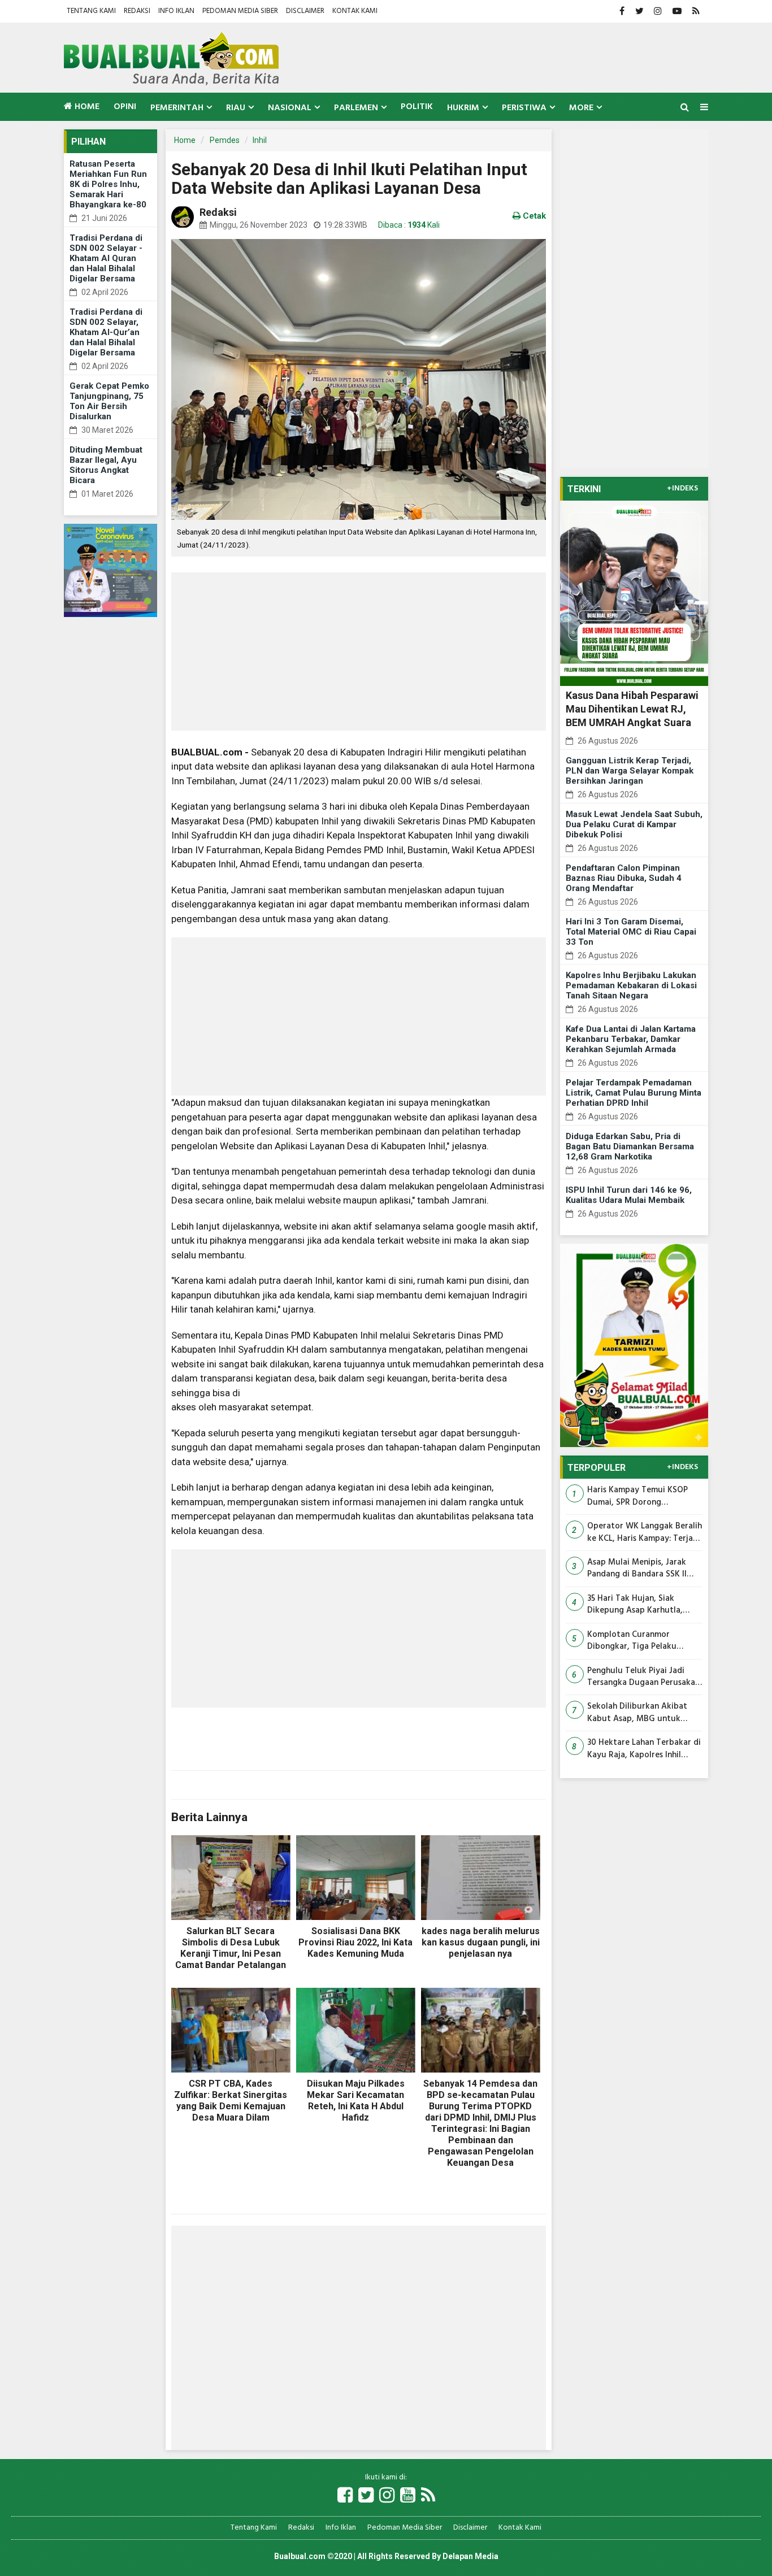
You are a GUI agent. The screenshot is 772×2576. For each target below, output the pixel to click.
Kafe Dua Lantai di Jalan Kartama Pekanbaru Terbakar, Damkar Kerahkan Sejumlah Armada (631, 1039)
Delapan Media (470, 2556)
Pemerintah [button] (177, 108)
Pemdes (225, 140)
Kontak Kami (355, 11)
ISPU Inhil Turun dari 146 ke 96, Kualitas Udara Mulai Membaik (629, 1195)
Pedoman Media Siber (240, 11)
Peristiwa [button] (524, 108)
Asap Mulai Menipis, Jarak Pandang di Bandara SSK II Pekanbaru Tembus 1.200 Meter (637, 1569)
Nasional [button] (290, 108)
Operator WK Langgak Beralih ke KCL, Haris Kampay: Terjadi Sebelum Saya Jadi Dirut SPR (645, 1533)
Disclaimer (305, 11)
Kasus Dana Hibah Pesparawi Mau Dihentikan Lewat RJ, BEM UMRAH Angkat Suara (632, 709)
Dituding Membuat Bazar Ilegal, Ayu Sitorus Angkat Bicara (106, 465)
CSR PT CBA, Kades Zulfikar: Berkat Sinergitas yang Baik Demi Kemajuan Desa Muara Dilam (231, 2101)
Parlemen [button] (356, 108)
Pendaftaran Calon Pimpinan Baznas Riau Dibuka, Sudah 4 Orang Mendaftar (624, 878)
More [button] (581, 108)
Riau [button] (236, 108)
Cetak (533, 216)
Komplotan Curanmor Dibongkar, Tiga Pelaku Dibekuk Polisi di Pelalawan (639, 1641)
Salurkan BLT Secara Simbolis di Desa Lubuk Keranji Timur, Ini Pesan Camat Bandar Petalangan (231, 1948)
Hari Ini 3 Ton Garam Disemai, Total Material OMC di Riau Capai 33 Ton (631, 932)
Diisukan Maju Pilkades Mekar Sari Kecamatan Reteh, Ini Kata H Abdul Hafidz (356, 2101)
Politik (417, 107)
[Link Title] (345, 2496)
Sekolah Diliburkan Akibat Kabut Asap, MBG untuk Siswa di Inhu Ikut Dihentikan (643, 1713)
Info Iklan (176, 11)
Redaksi (137, 11)
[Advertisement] (359, 651)
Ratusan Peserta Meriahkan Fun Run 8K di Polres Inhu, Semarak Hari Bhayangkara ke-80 (108, 184)
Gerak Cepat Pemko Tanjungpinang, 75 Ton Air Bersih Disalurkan (109, 401)
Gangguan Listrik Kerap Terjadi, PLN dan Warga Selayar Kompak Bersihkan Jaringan (630, 771)
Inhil (260, 140)
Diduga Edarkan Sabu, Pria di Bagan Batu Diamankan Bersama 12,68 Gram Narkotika (630, 1146)
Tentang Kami (91, 11)
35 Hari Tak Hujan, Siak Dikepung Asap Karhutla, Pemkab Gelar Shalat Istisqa (641, 1605)
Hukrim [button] (463, 108)
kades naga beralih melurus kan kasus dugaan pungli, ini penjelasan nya (481, 1942)
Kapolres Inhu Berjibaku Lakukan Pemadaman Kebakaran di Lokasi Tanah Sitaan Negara (631, 985)
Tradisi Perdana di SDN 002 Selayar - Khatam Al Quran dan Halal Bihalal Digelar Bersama (106, 258)
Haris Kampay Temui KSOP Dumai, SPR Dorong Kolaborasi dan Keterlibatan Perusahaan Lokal (641, 1496)
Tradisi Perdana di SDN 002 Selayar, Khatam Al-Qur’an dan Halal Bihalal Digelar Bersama (106, 332)
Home (86, 107)
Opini (125, 107)
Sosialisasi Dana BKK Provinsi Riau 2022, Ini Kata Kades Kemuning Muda (355, 1942)
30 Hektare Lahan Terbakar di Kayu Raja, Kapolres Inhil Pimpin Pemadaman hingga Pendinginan (644, 1749)
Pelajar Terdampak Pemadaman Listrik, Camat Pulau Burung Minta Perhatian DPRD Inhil (634, 1093)
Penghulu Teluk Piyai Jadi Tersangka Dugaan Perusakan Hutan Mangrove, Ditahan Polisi (643, 1677)
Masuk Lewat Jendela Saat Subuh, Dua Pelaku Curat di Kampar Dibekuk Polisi (634, 824)
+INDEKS (682, 489)
